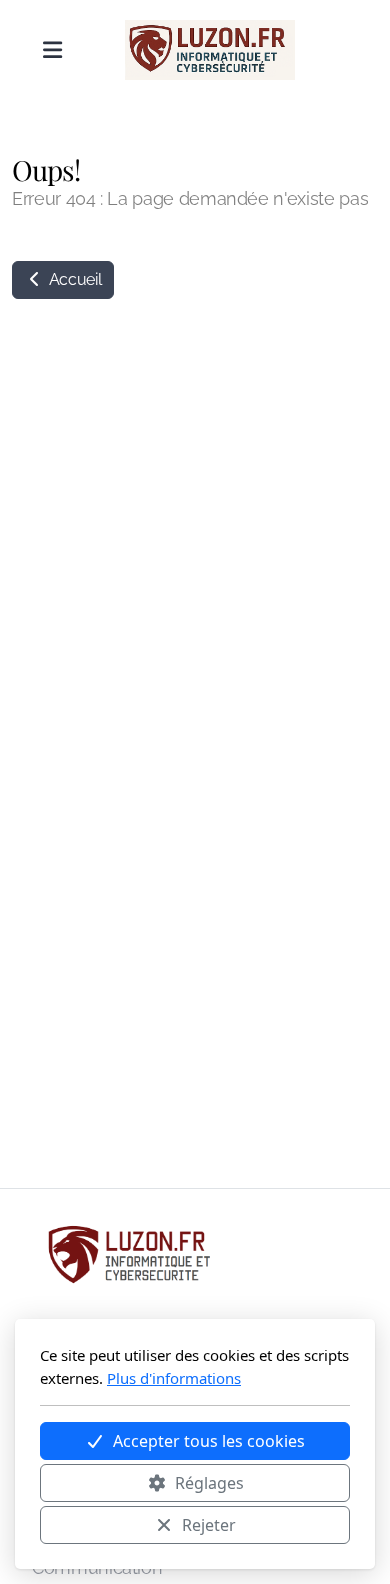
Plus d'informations (174, 1378)
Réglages (209, 1483)
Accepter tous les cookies (209, 1441)
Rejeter (209, 1525)
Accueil (73, 279)
